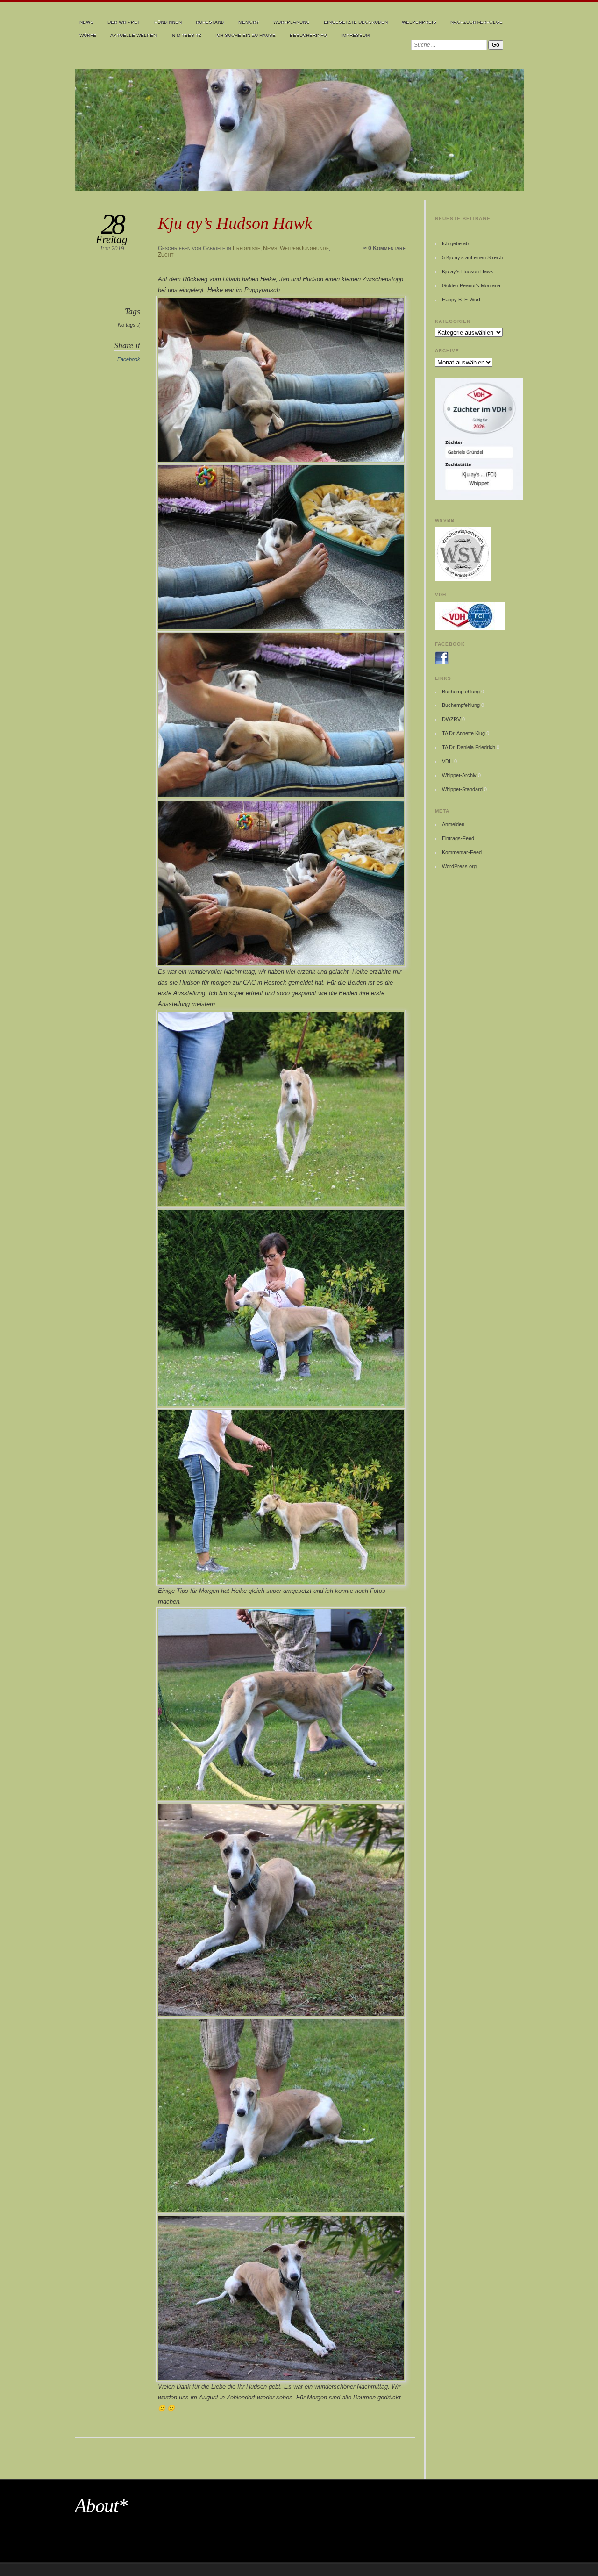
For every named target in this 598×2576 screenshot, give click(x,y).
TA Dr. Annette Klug (463, 733)
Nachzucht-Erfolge (477, 22)
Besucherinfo (308, 35)
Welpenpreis (419, 22)
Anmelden (453, 824)
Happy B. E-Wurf (461, 300)
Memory (249, 22)
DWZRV (451, 719)
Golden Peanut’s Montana (471, 285)
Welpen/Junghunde (304, 248)
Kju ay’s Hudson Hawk (468, 271)
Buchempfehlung (461, 692)
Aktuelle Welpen (133, 35)
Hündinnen (168, 22)
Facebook (129, 359)
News (86, 22)
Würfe (88, 35)
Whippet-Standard (462, 789)
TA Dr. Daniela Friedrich (469, 747)
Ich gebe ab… (458, 243)
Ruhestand (210, 22)
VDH (447, 761)
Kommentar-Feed (462, 852)
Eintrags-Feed (458, 838)
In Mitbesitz (186, 35)
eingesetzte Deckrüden (356, 22)
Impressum (355, 35)
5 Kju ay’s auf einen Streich (473, 257)
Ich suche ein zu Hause (246, 35)
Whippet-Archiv (459, 775)
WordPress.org (459, 866)
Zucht (166, 255)
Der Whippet (124, 22)
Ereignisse (246, 248)
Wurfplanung (292, 22)
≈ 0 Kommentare (384, 248)
